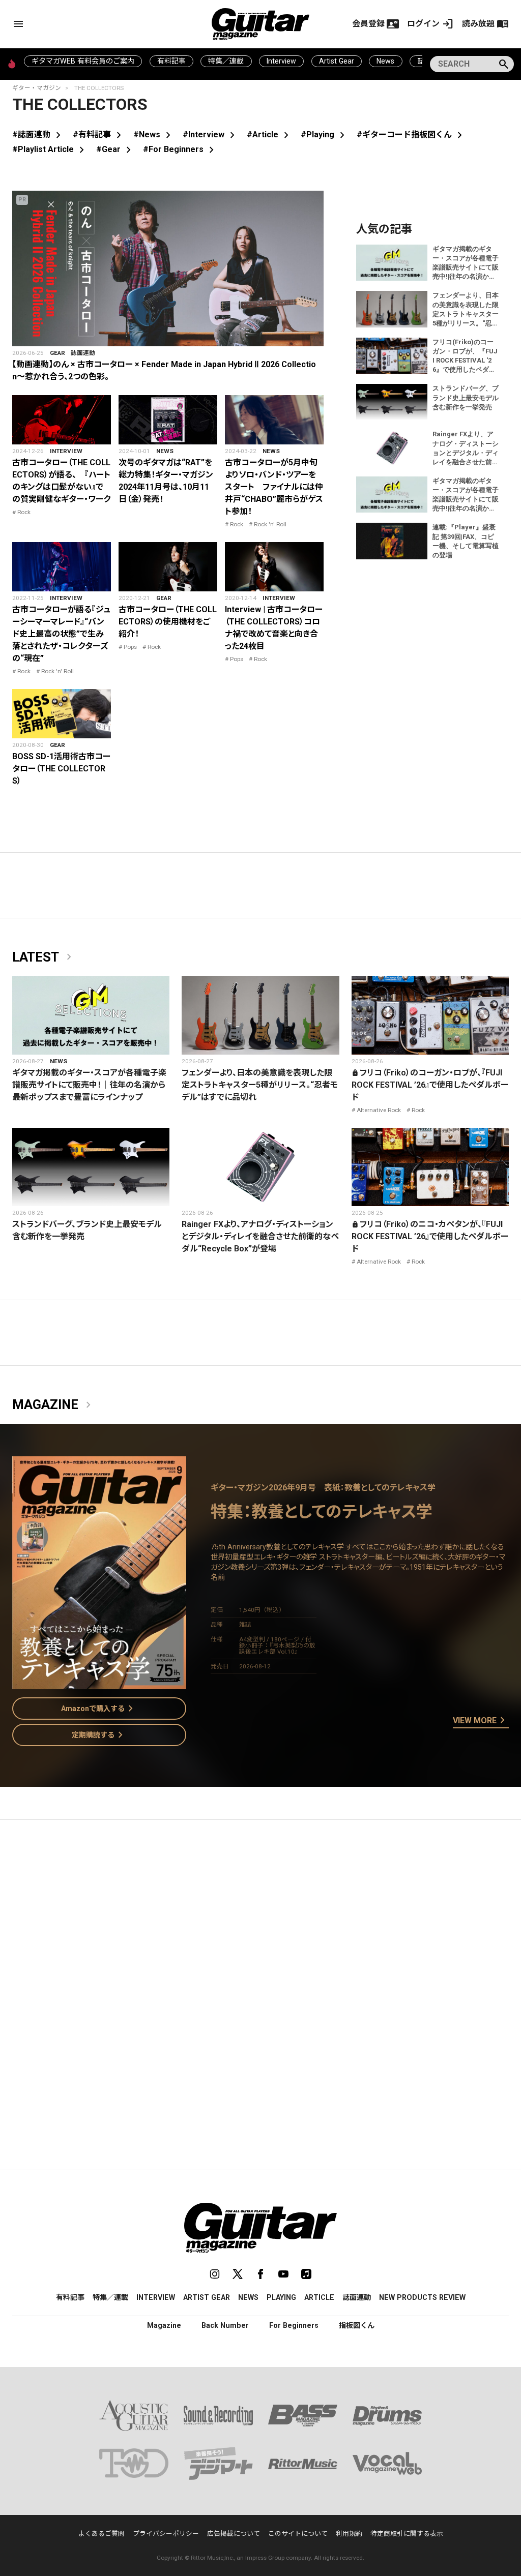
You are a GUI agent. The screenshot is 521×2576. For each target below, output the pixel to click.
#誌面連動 (38, 134)
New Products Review (422, 2297)
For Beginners (294, 2325)
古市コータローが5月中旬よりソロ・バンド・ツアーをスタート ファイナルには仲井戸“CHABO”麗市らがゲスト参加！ (274, 487)
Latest (44, 957)
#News (154, 134)
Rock (24, 512)
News (385, 61)
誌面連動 (83, 353)
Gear (57, 353)
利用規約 (349, 2534)
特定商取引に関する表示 (407, 2534)
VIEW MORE (481, 1721)
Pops (130, 647)
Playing (281, 2297)
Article (319, 2297)
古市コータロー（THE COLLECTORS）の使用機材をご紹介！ (168, 622)
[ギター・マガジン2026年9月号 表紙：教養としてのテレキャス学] (99, 1683)
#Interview (211, 134)
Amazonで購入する (99, 1709)
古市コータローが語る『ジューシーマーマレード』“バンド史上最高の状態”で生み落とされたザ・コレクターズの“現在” (61, 634)
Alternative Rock (379, 1110)
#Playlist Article (50, 149)
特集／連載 (226, 61)
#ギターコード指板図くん (411, 134)
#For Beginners (180, 149)
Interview (281, 61)
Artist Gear (337, 61)
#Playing (325, 134)
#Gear (115, 149)
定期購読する (99, 1735)
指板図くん (357, 2325)
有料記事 (171, 61)
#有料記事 (99, 134)
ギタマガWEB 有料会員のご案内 (83, 61)
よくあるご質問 (102, 2534)
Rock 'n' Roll (270, 524)
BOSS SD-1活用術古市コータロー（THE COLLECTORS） (61, 769)
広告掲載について (234, 2534)
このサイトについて (298, 2534)
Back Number (225, 2325)
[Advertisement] (260, 1924)
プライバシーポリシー (166, 2534)
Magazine (53, 1405)
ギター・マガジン (37, 88)
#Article (270, 134)
